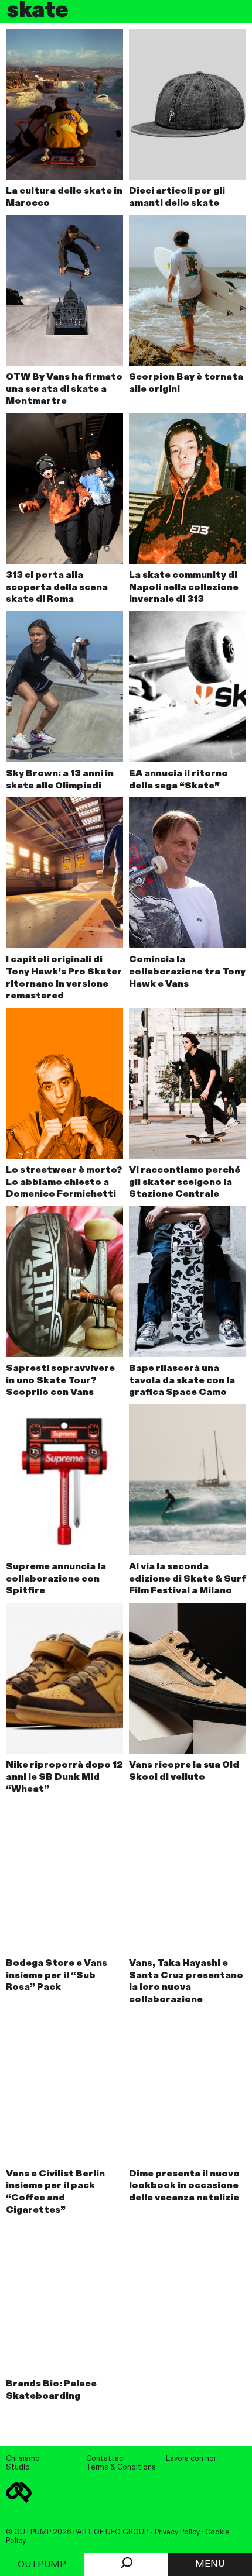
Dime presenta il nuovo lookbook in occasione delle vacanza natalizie (184, 2186)
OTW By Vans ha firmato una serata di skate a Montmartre (64, 390)
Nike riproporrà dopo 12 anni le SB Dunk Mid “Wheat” (64, 1778)
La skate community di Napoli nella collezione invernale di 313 (184, 588)
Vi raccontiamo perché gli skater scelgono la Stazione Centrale (185, 1183)
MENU (210, 2564)
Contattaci (105, 2459)
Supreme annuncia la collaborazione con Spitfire (56, 1579)
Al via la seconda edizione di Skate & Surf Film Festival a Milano (188, 1579)
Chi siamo (23, 2459)
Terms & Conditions (121, 2467)
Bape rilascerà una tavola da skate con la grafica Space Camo (182, 1381)
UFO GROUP (127, 2532)
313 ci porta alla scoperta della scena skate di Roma (57, 588)
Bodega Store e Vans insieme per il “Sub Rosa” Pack (57, 1976)
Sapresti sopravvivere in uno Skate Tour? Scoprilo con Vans (60, 1381)
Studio (18, 2467)
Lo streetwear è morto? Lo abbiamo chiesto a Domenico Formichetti (64, 1183)
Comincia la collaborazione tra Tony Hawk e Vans (187, 972)
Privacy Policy (177, 2532)
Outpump (42, 2565)
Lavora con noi (191, 2459)
